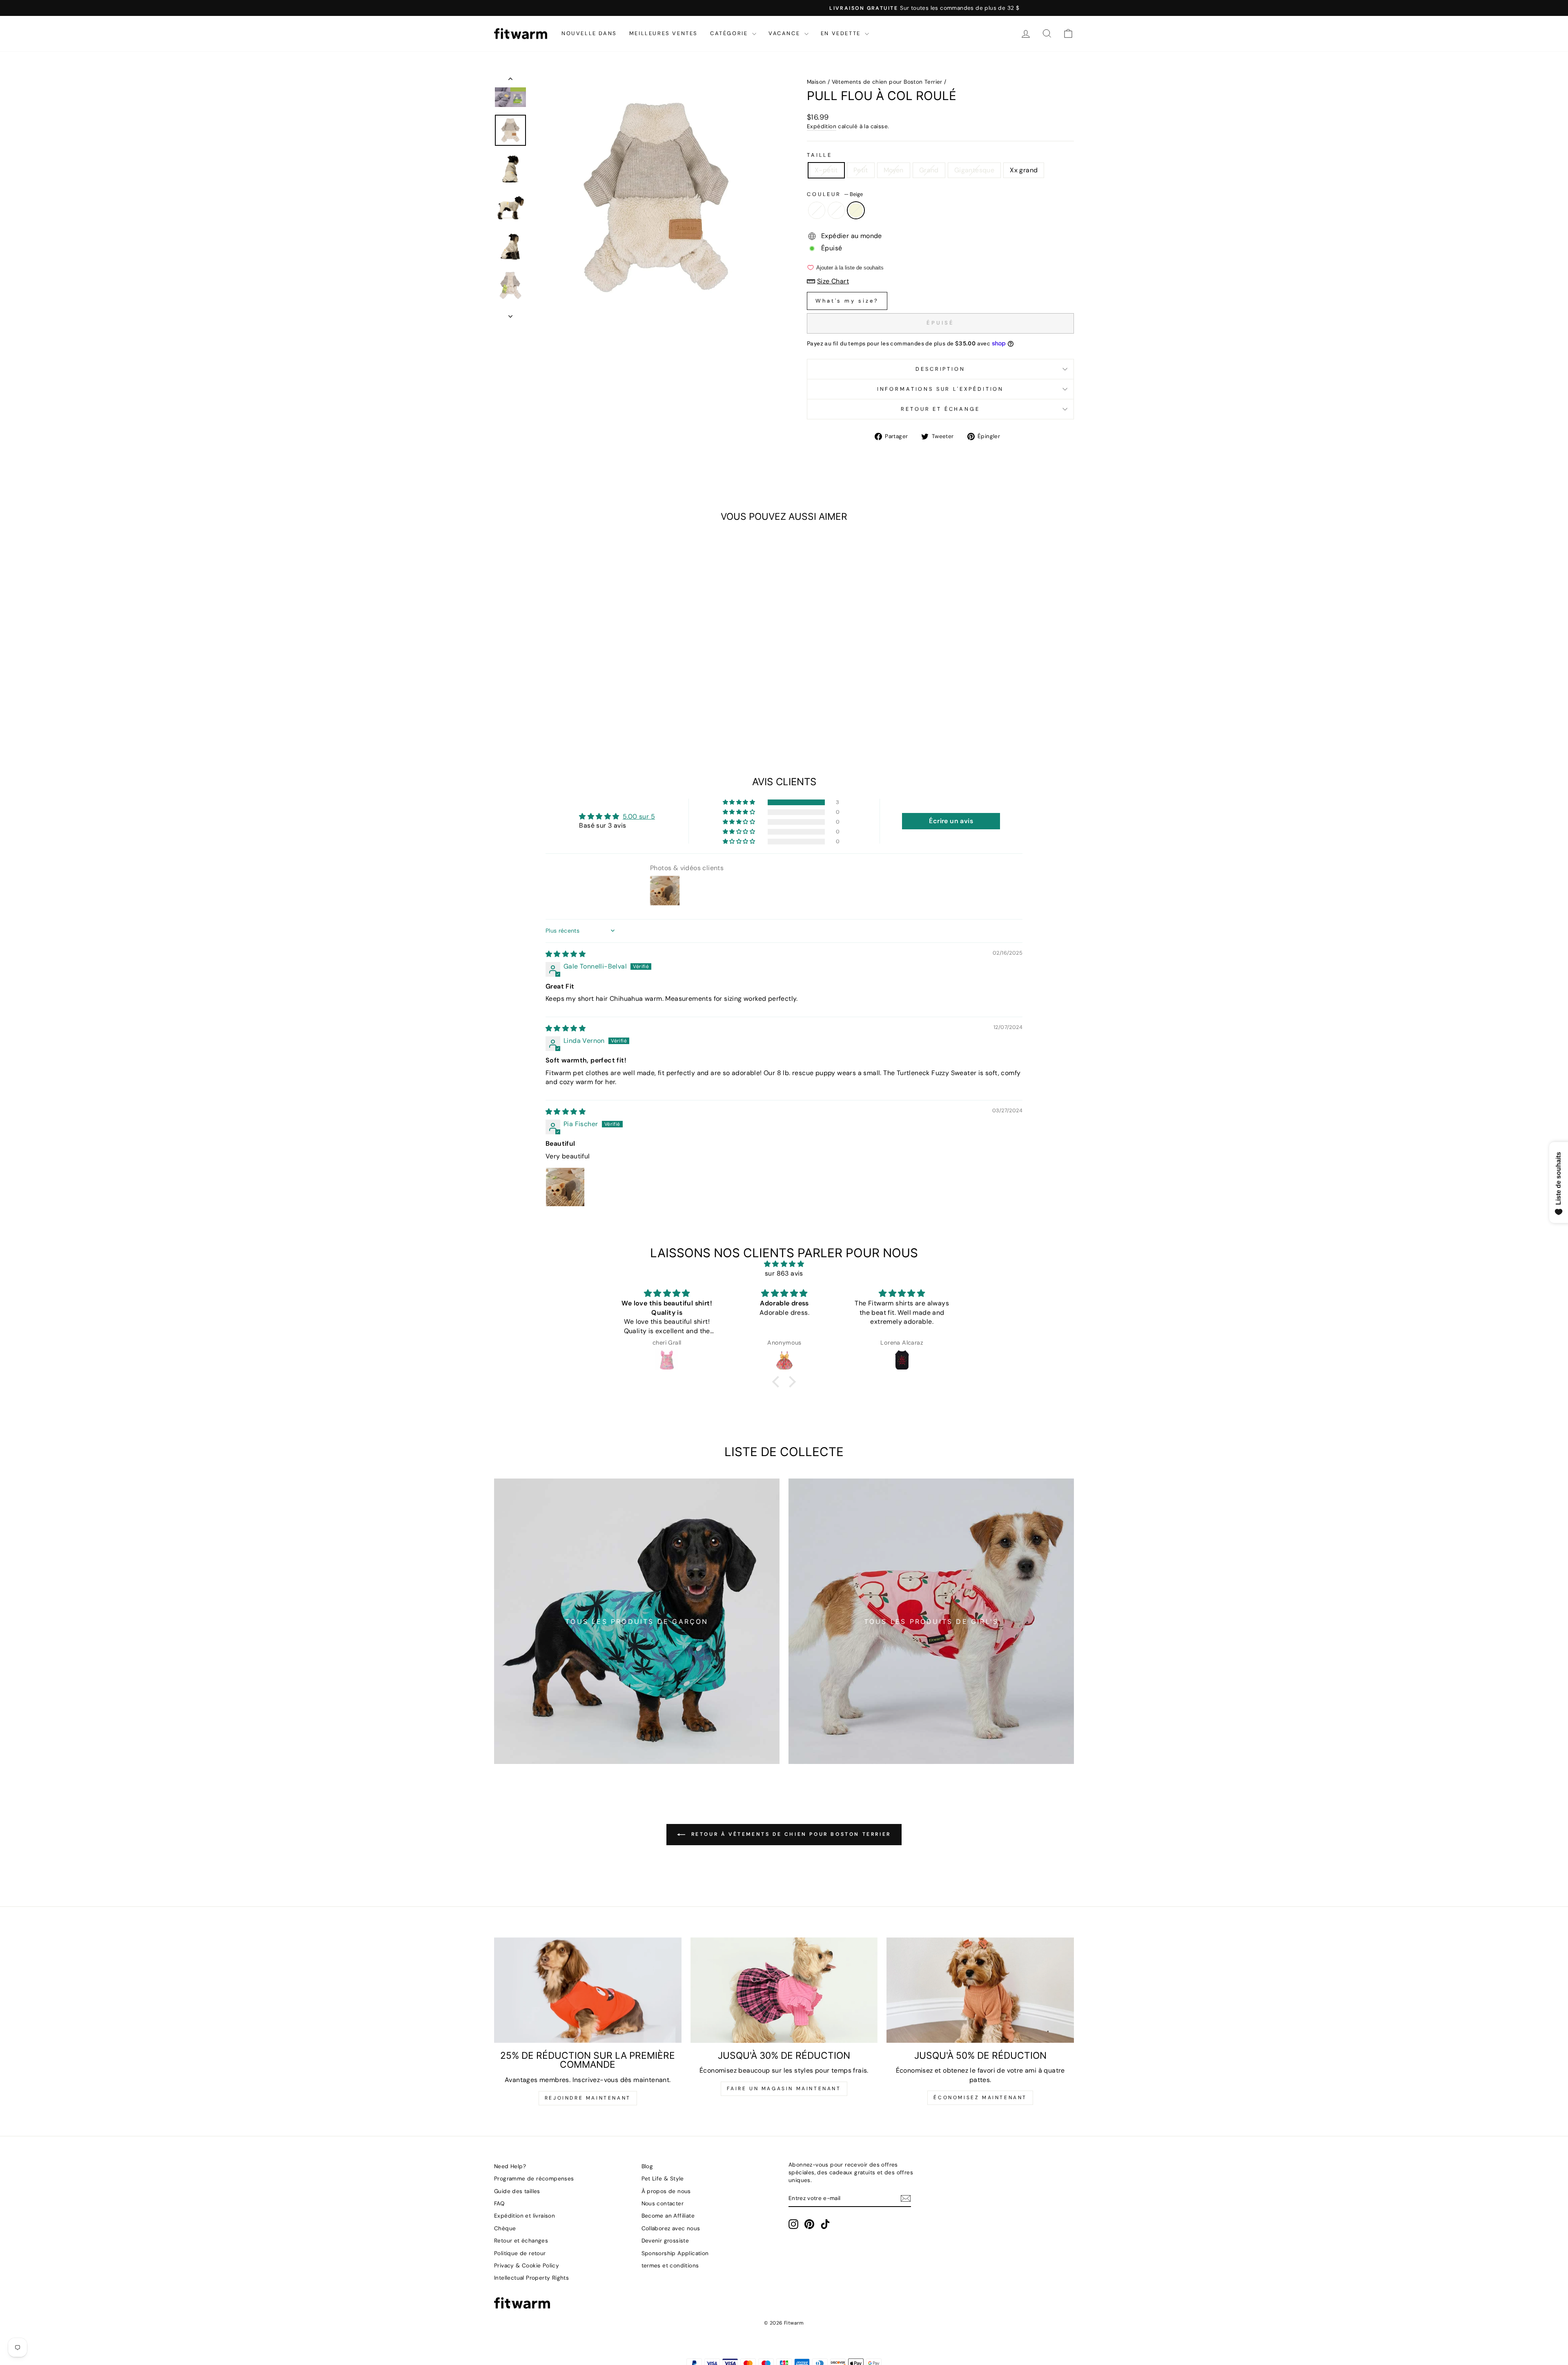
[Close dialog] (933, 1082)
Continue (864, 1207)
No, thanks (864, 1253)
